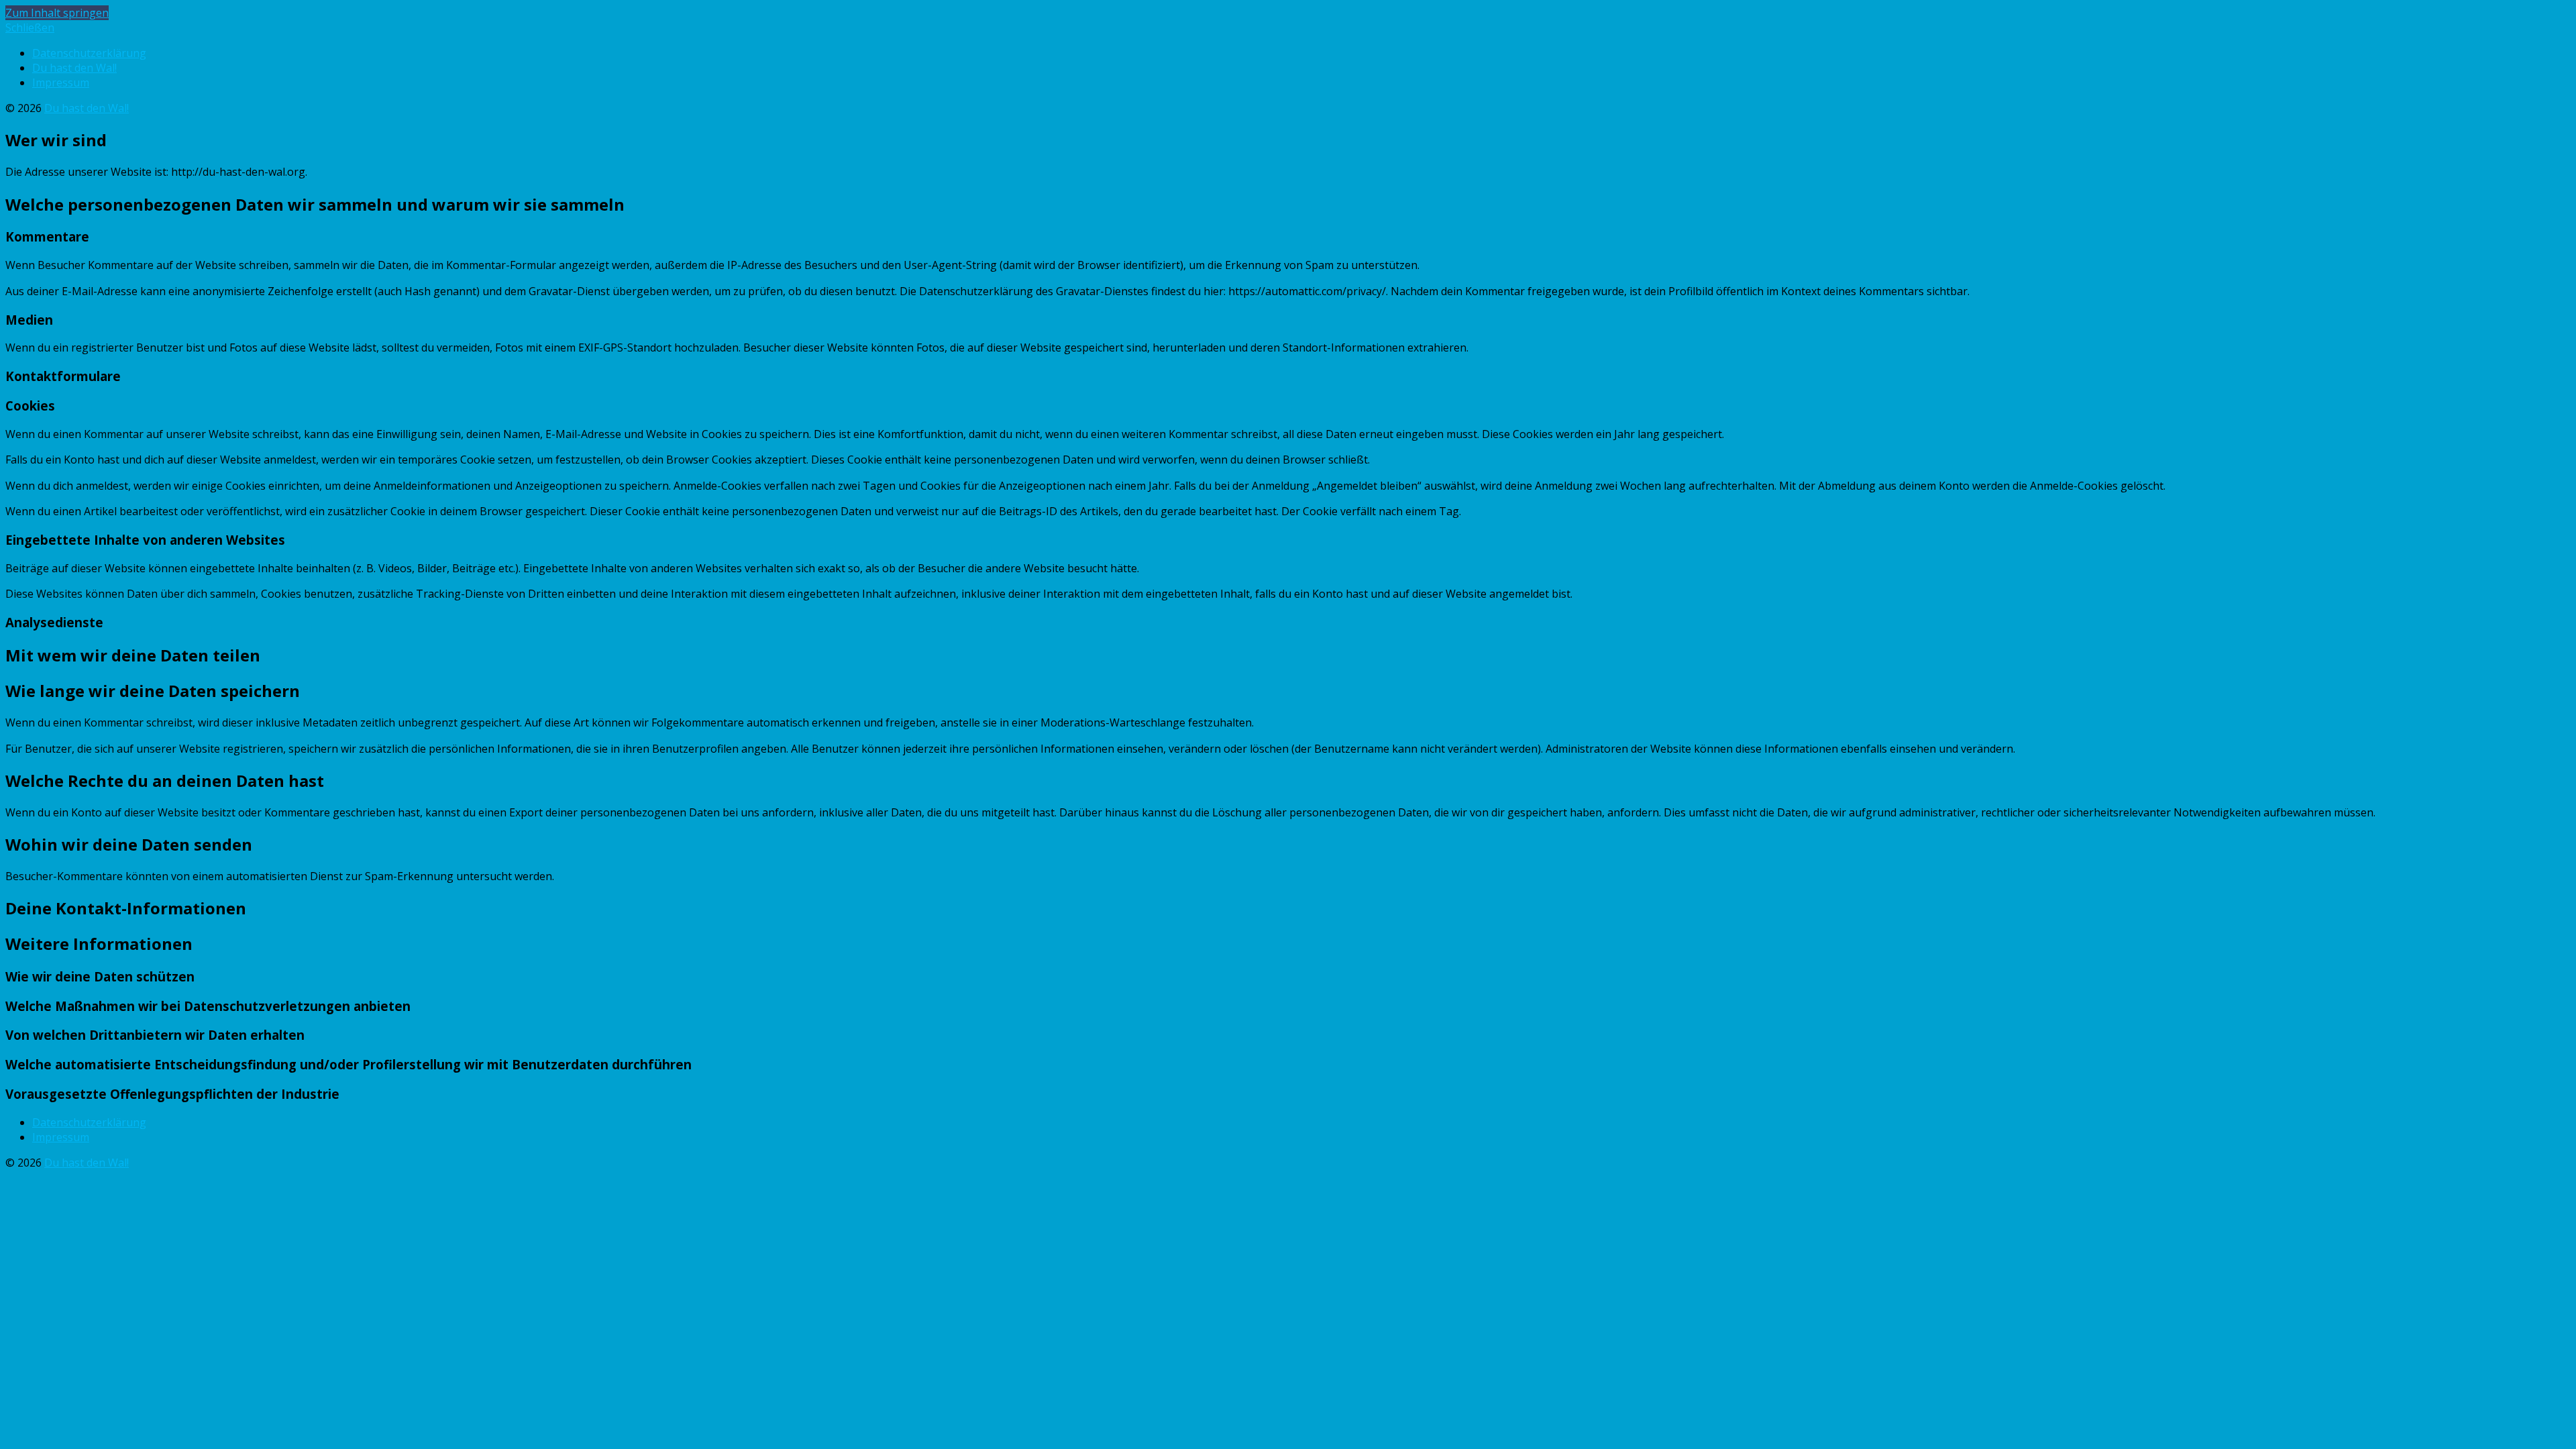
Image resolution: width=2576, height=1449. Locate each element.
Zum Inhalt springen (57, 13)
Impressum (61, 83)
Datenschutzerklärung (89, 53)
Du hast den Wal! (74, 68)
